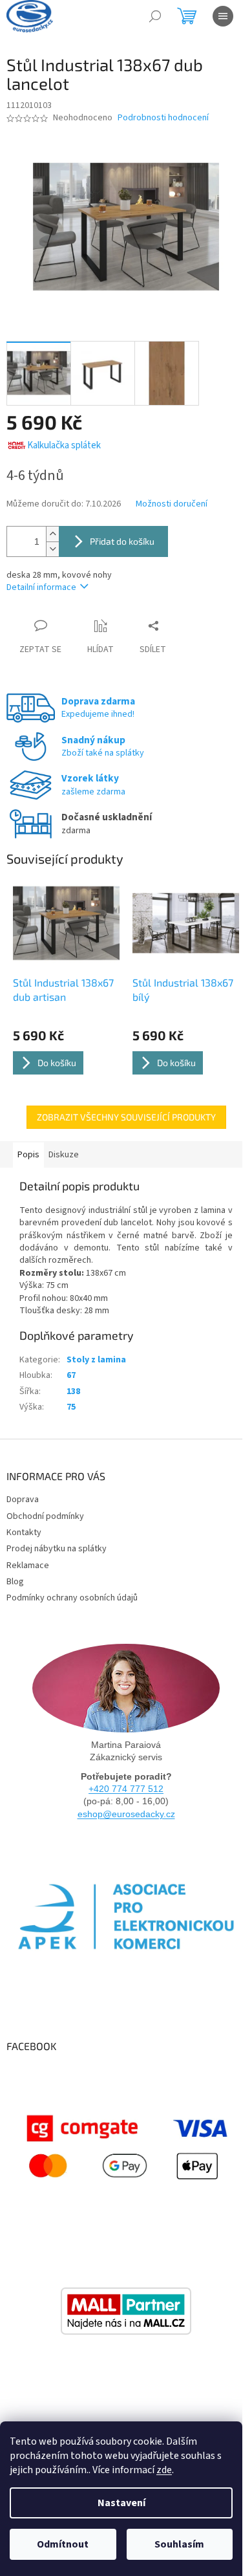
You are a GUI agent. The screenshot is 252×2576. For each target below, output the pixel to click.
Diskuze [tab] (64, 1155)
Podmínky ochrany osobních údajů (72, 1598)
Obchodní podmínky (45, 1516)
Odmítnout (63, 2544)
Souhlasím (179, 2544)
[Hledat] (155, 16)
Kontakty (24, 1533)
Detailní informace (41, 587)
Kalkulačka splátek (64, 445)
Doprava (23, 1500)
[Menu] (223, 16)
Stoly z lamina (96, 1360)
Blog (15, 1582)
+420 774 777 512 (126, 1789)
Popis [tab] (28, 1155)
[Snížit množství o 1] (52, 549)
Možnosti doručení (172, 504)
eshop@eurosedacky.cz (126, 1814)
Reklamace (28, 1566)
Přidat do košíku (122, 541)
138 (73, 1392)
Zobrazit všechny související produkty (126, 1117)
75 (71, 1407)
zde (164, 2470)
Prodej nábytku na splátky (57, 1549)
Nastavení (121, 2503)
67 (71, 1375)
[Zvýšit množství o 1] (52, 534)
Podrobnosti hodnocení (163, 118)
